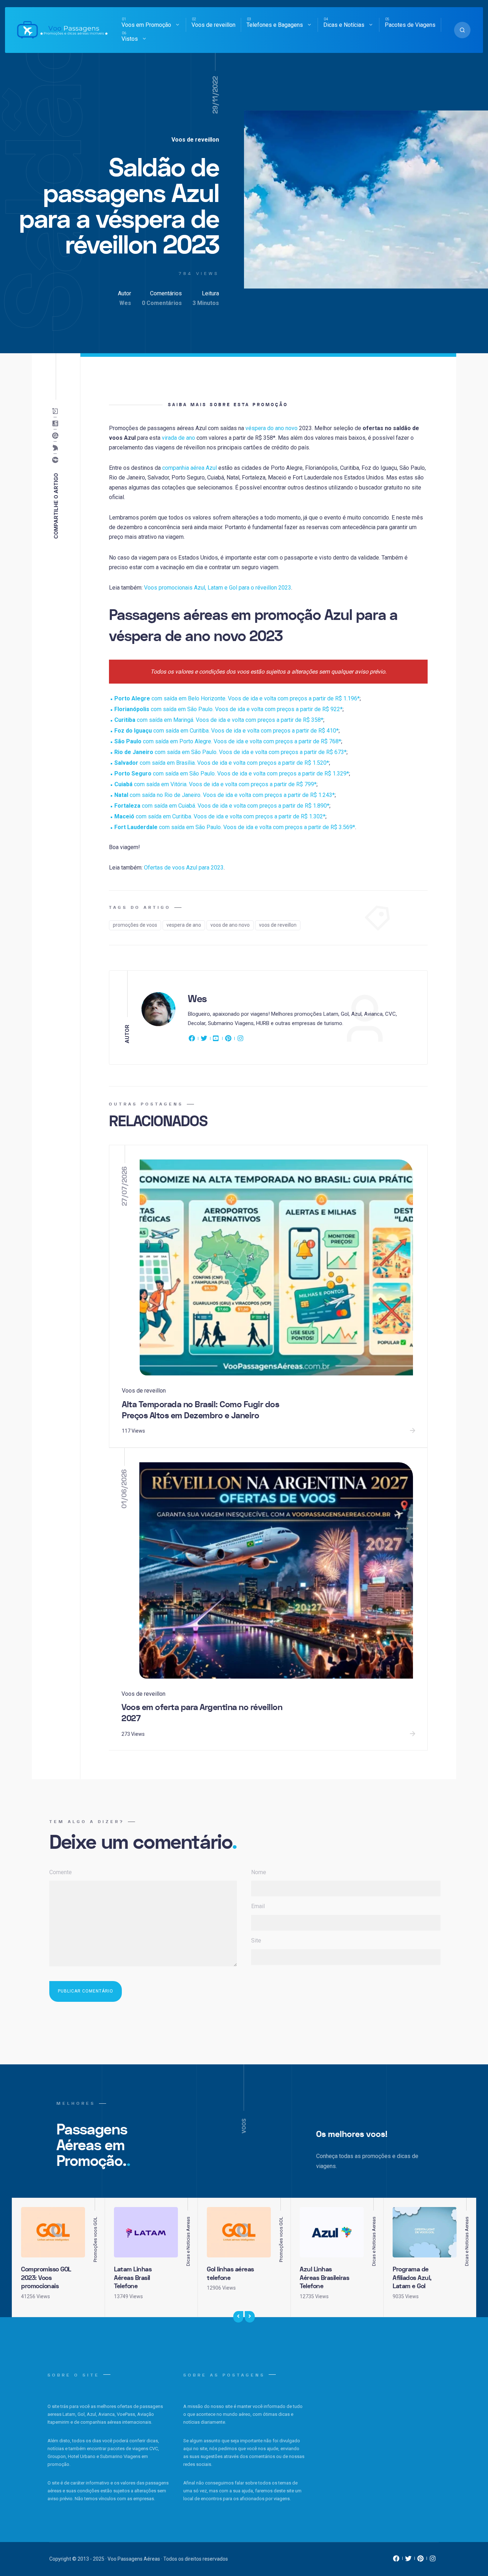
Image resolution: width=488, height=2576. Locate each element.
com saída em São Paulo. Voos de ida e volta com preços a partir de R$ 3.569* (235, 827)
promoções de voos (135, 925)
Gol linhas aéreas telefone (230, 2274)
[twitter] (204, 1040)
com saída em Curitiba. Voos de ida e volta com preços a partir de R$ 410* (226, 731)
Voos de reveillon (213, 25)
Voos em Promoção (146, 25)
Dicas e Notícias (344, 25)
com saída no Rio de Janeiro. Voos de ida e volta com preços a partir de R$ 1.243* (225, 795)
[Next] (250, 2317)
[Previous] (238, 2317)
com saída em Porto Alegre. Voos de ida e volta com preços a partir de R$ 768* (228, 741)
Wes (125, 303)
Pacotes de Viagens (410, 25)
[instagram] (240, 1040)
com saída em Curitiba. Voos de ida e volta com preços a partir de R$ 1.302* (220, 816)
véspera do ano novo (272, 428)
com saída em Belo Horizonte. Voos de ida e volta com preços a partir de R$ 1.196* (237, 698)
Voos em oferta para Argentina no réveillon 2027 (202, 1713)
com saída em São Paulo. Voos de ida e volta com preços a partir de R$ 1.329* (232, 774)
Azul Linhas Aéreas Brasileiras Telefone (324, 2278)
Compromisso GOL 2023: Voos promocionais (46, 2278)
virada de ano (178, 438)
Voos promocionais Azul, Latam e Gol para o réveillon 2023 (218, 588)
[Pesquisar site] (462, 30)
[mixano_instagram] (433, 2560)
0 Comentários (162, 303)
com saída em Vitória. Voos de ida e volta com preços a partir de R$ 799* (215, 784)
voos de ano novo (230, 925)
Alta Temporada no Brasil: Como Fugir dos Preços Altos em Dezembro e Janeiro (200, 1410)
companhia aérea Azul (190, 468)
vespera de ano (184, 925)
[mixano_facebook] (396, 2560)
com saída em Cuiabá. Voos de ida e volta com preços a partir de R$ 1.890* (222, 806)
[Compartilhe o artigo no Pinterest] (57, 435)
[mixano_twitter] (408, 2560)
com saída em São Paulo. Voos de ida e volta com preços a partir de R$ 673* (230, 752)
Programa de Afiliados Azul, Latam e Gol (412, 2278)
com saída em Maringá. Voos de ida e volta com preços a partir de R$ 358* (219, 720)
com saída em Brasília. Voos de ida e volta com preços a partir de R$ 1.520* (222, 763)
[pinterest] (228, 1040)
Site (256, 1940)
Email (258, 1906)
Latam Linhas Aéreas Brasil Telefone (133, 2278)
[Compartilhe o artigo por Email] (57, 411)
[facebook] (193, 1040)
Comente (61, 1872)
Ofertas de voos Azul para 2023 (184, 868)
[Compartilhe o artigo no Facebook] (57, 460)
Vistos (130, 39)
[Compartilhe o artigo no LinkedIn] (57, 423)
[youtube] (216, 1040)
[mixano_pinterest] (420, 2560)
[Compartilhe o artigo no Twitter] (57, 448)
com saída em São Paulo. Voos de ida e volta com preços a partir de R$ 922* (228, 709)
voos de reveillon (278, 925)
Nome (259, 1872)
